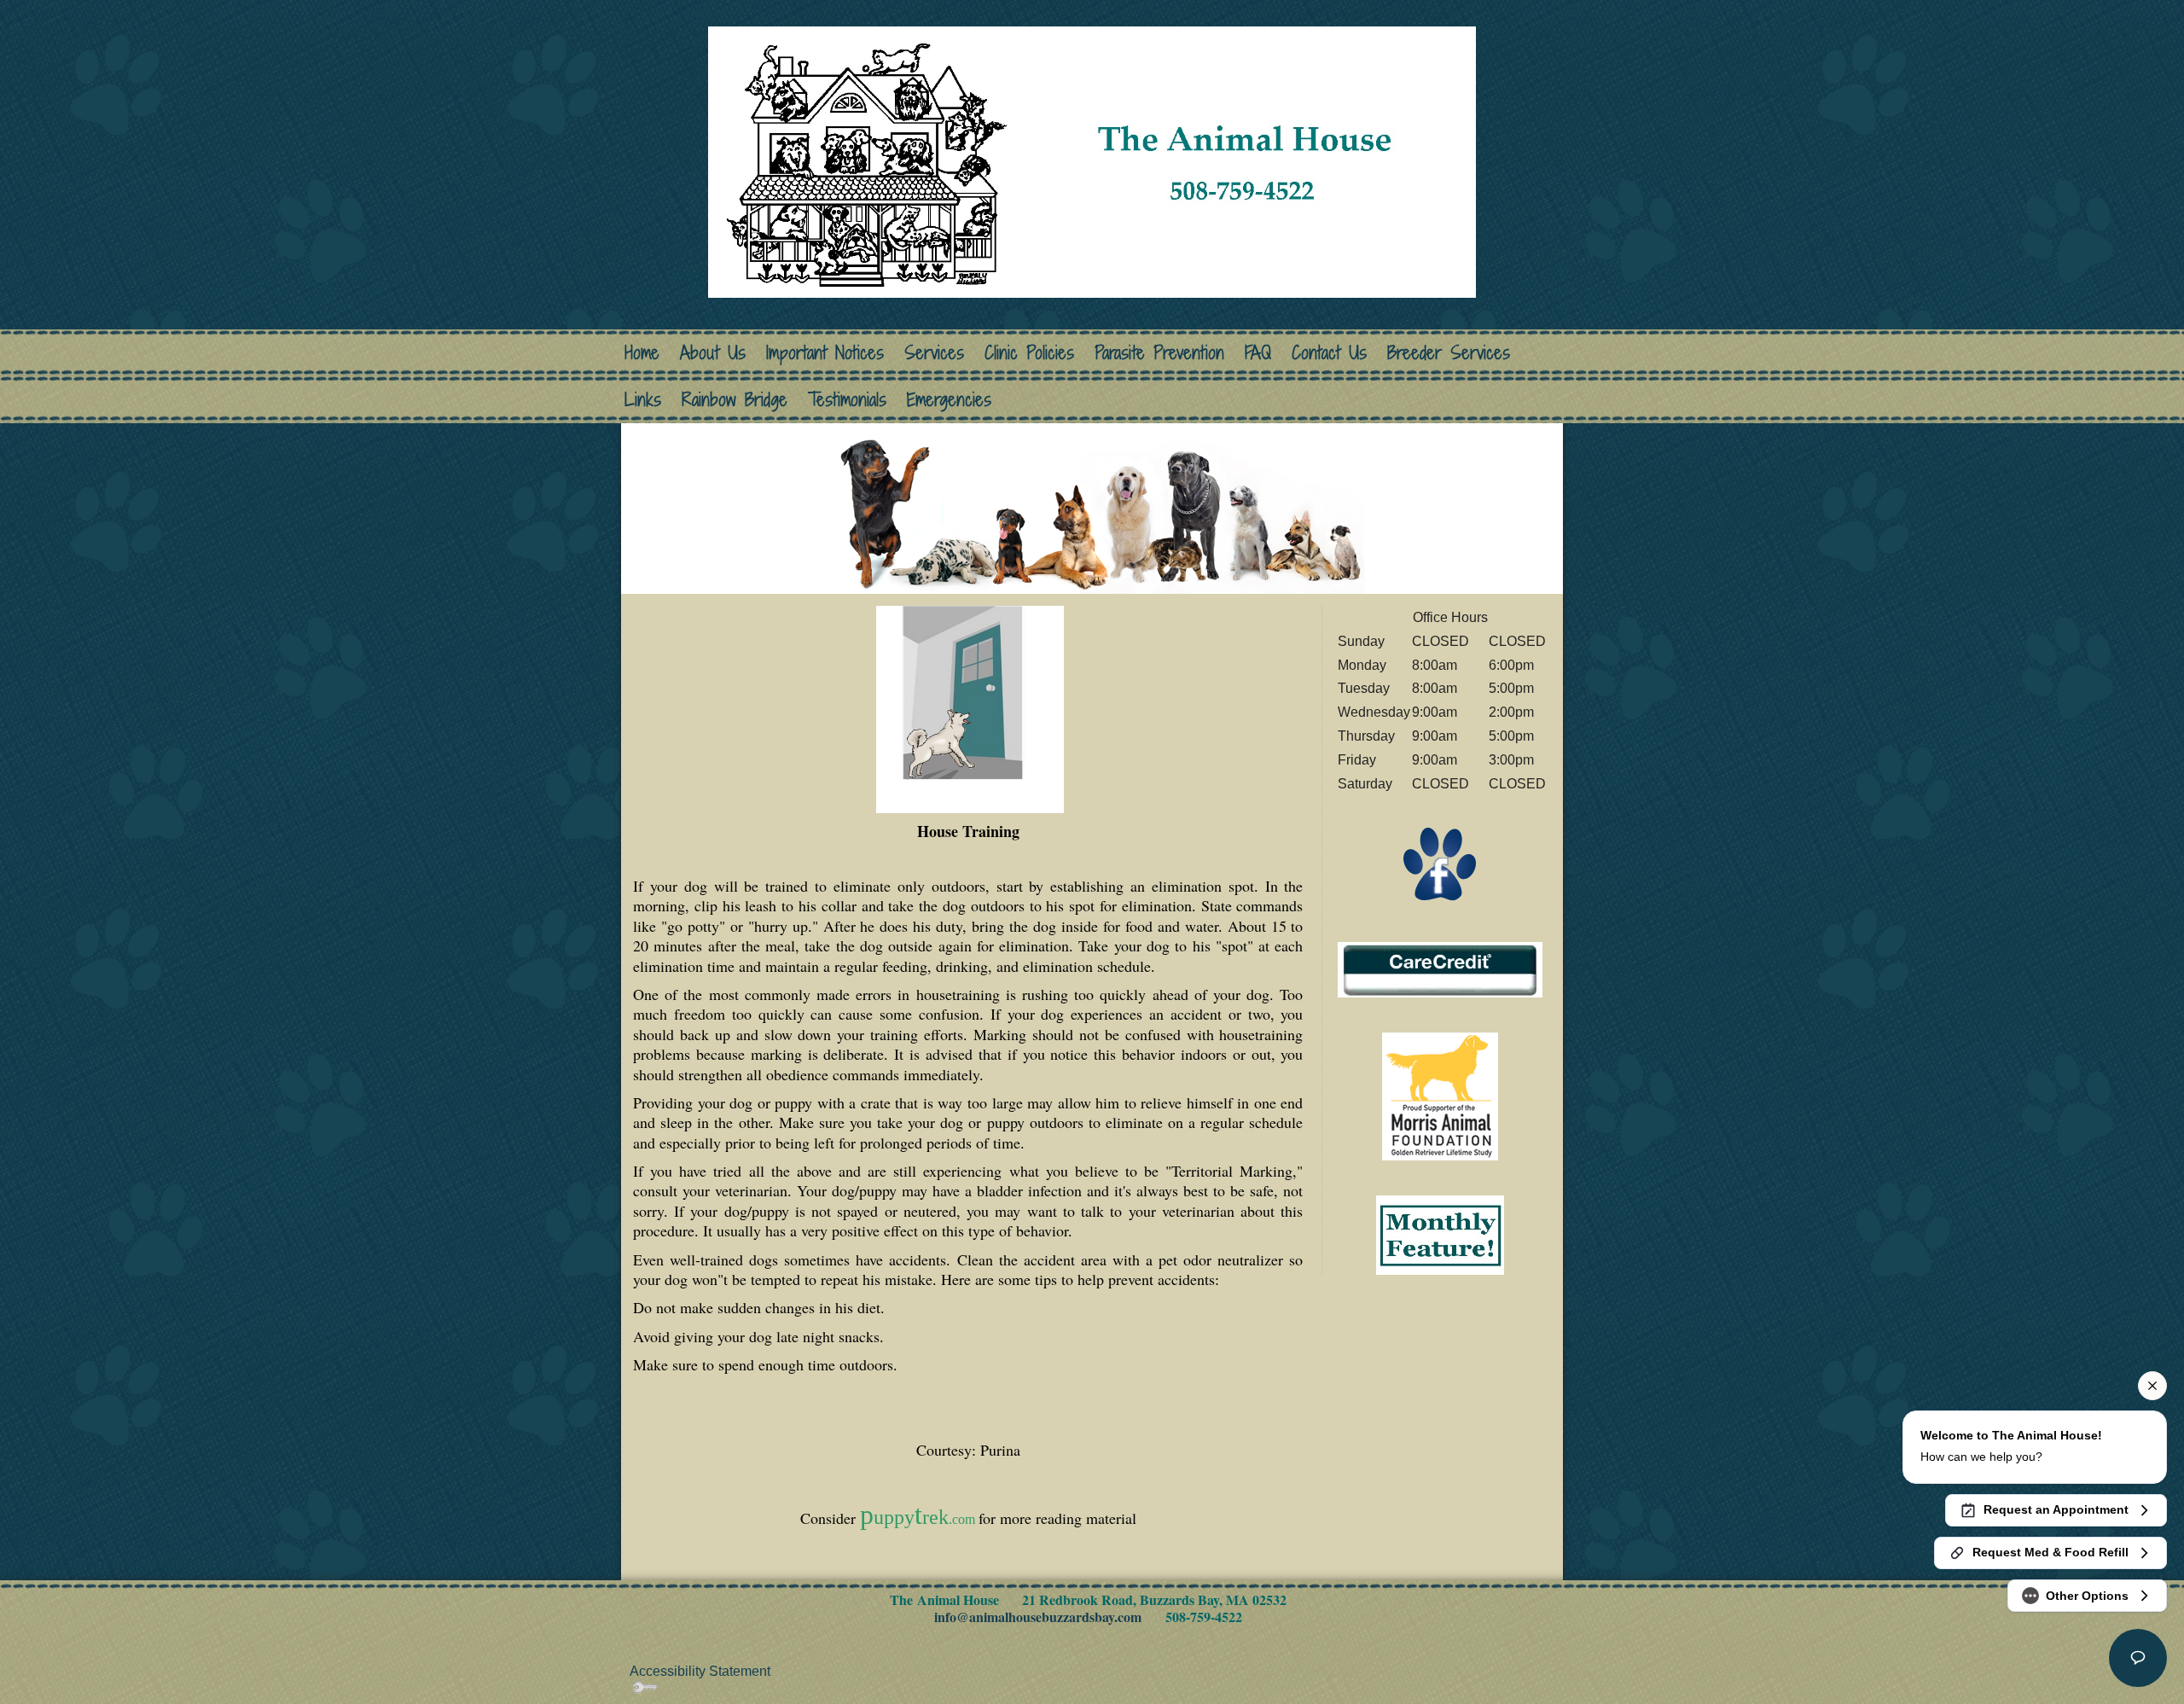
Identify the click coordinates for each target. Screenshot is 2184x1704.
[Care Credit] (1440, 969)
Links (643, 400)
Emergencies (949, 400)
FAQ (1258, 353)
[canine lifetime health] (1440, 1095)
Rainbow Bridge (735, 400)
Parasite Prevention (1159, 353)
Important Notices (825, 353)
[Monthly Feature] (1440, 1233)
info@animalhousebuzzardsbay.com (1038, 1617)
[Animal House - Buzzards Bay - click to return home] (1092, 160)
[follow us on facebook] (1440, 864)
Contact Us (1329, 353)
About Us (713, 353)
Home (642, 353)
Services (934, 353)
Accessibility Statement (700, 1671)
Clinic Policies (1029, 353)
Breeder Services (1449, 353)
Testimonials (847, 400)
